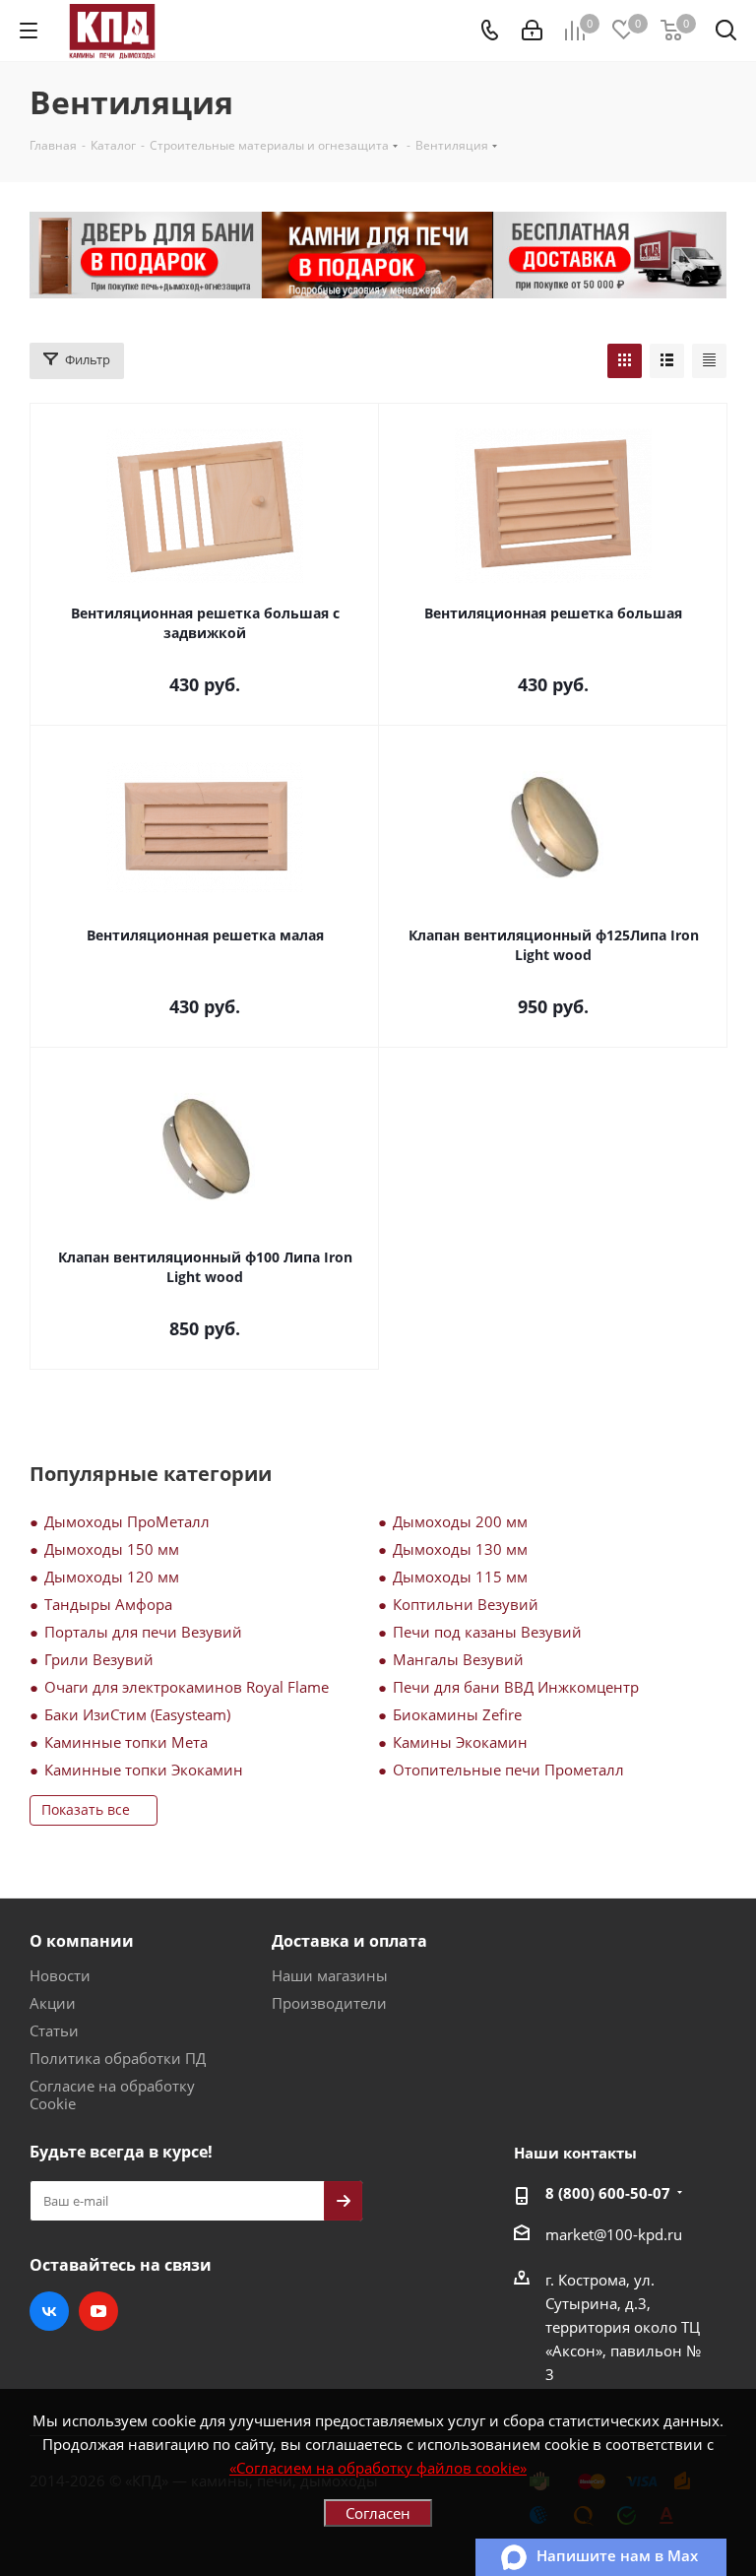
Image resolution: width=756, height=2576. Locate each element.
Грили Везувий (99, 1659)
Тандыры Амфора (108, 1604)
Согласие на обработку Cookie (112, 2094)
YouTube (98, 2311)
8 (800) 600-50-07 (608, 2193)
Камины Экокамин (460, 1742)
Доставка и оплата (349, 1941)
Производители (329, 2003)
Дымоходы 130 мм (460, 1549)
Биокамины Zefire (457, 1714)
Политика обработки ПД (118, 2058)
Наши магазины (330, 1975)
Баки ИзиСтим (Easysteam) (137, 1714)
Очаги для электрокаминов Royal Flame (187, 1687)
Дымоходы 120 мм (112, 1577)
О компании (82, 1941)
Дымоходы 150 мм (112, 1549)
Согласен (378, 2513)
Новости (60, 1975)
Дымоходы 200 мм (460, 1521)
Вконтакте (49, 2311)
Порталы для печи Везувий (143, 1632)
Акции (53, 2003)
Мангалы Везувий (458, 1659)
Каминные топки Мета (126, 1742)
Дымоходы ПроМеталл (127, 1521)
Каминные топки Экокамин (144, 1770)
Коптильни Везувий (466, 1604)
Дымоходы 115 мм (460, 1577)
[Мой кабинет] (532, 31)
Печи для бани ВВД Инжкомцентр (516, 1687)
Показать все (86, 1809)
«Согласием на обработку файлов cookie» (378, 2468)
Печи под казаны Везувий (487, 1632)
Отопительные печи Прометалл (508, 1770)
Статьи (54, 2030)
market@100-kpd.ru (614, 2234)
